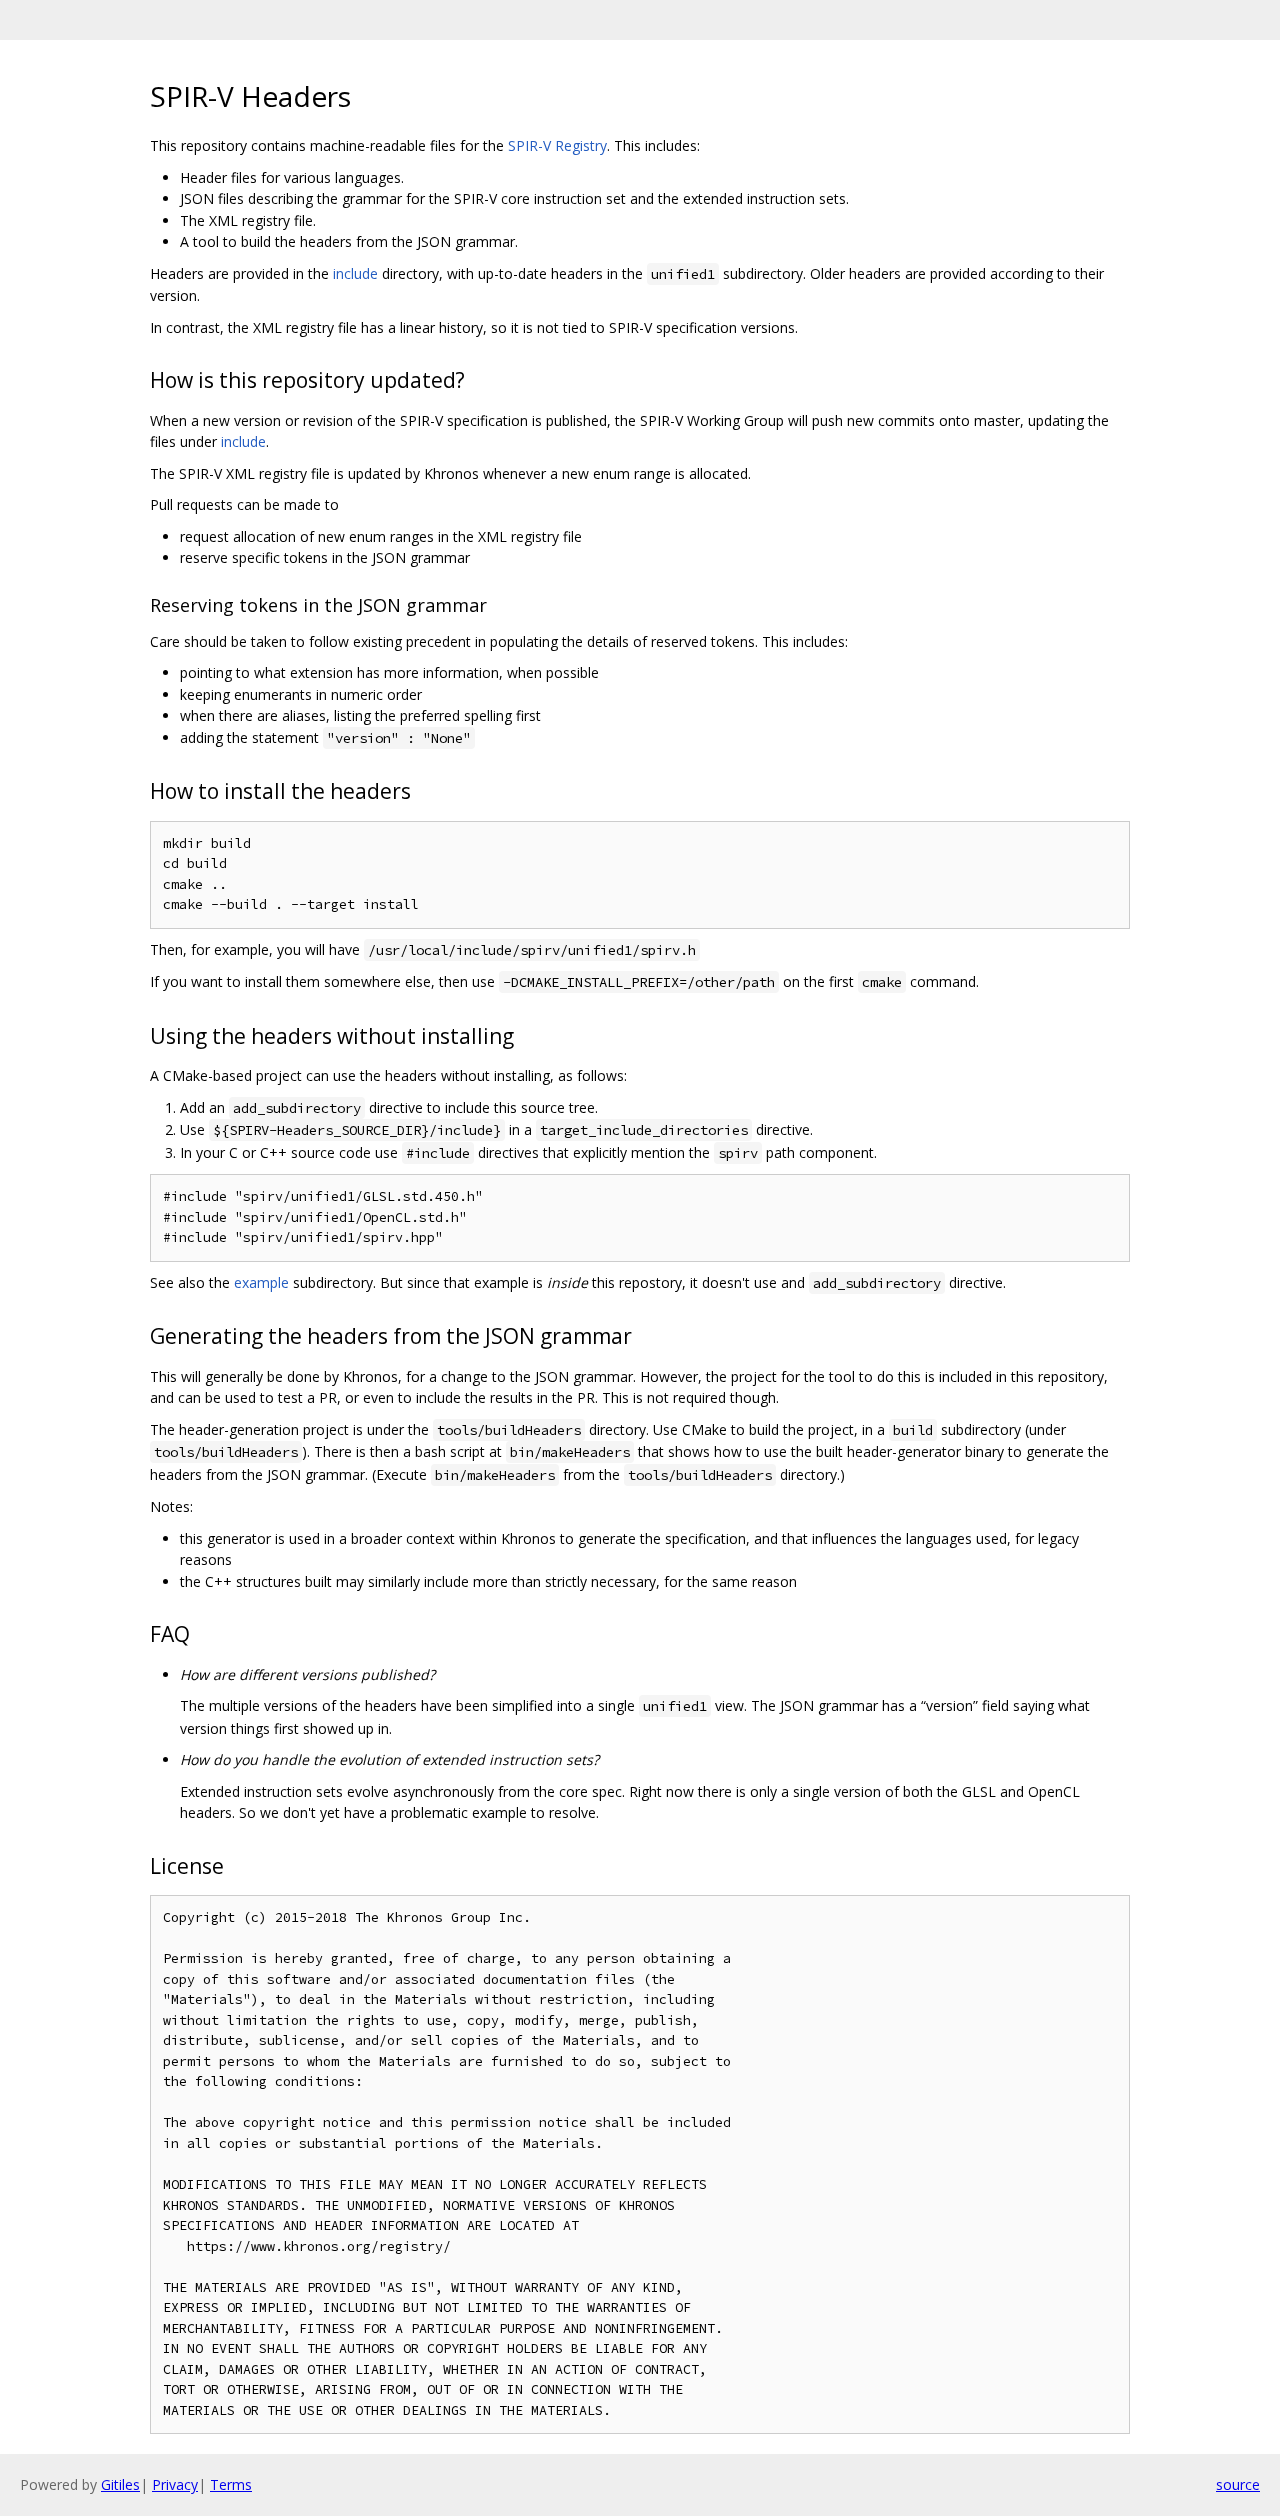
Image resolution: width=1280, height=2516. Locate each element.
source (1238, 2484)
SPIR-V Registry (557, 145)
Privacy (175, 2484)
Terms (231, 2484)
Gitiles (120, 2484)
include (355, 273)
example (261, 1282)
